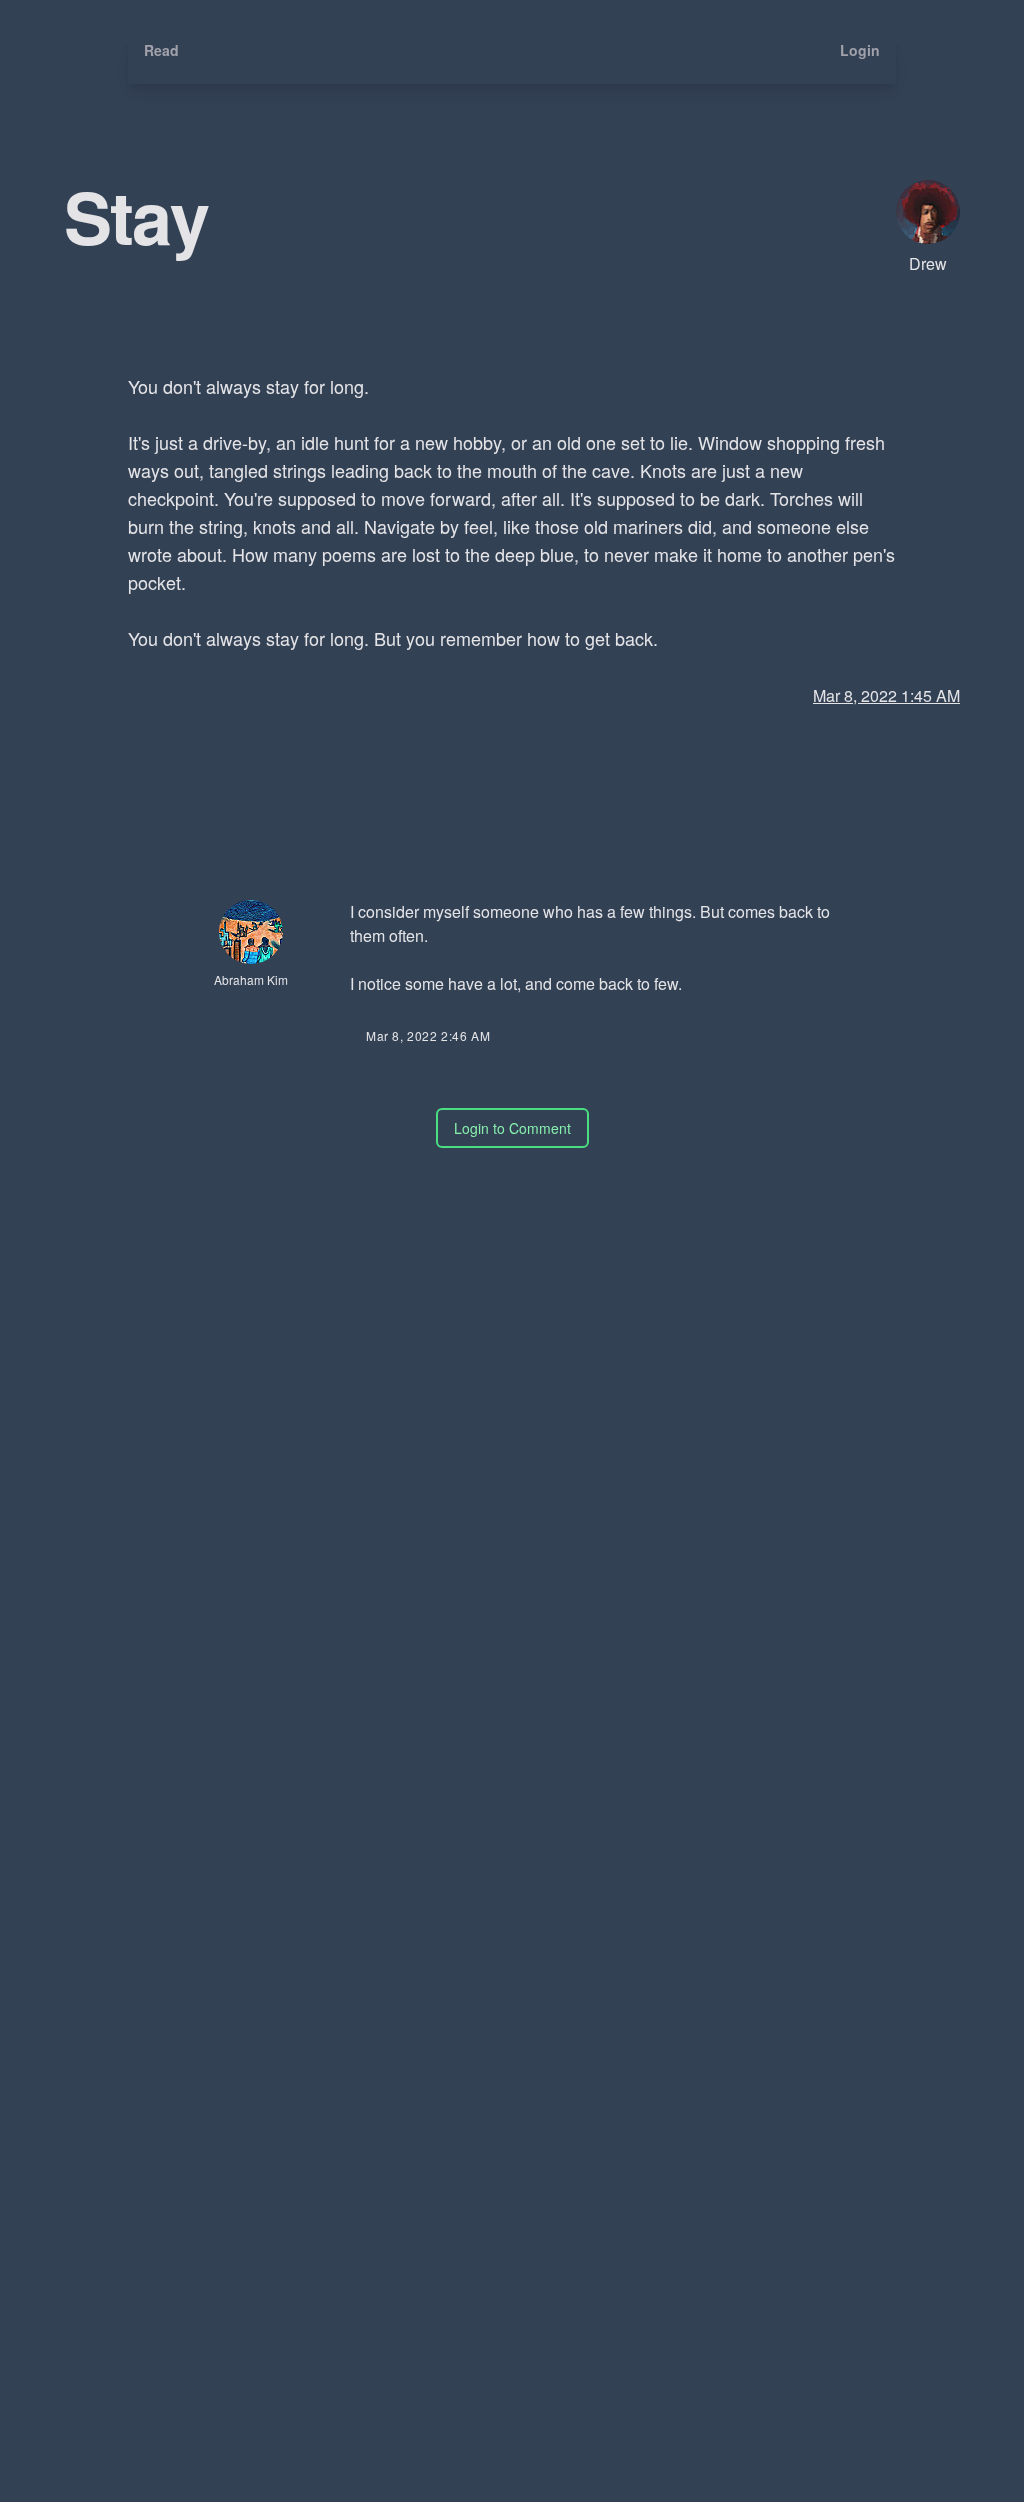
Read (161, 50)
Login (860, 50)
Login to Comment (512, 1128)
